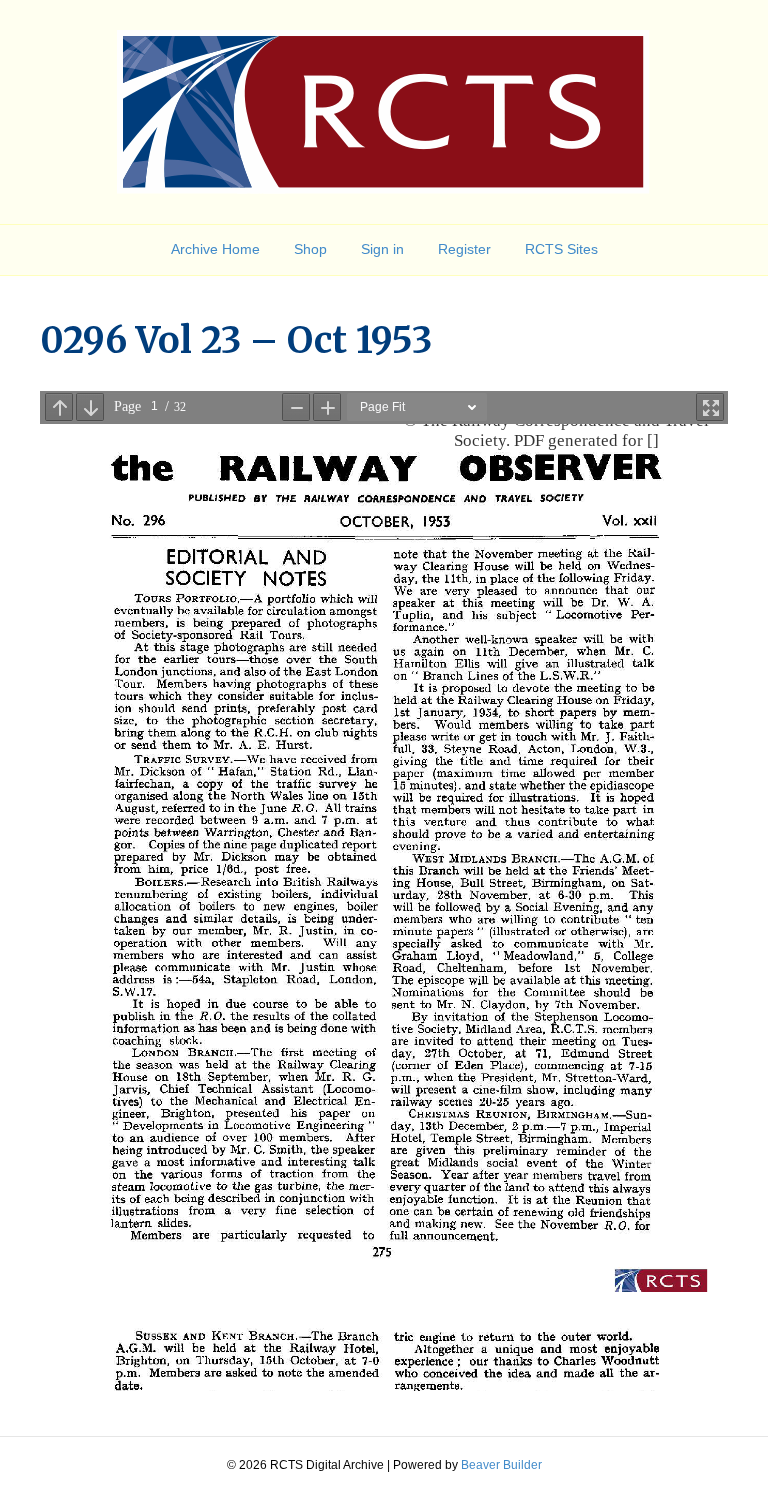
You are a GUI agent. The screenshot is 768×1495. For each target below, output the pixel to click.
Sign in (382, 249)
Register (464, 249)
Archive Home (215, 249)
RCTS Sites (561, 249)
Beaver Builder (501, 1465)
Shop (310, 249)
